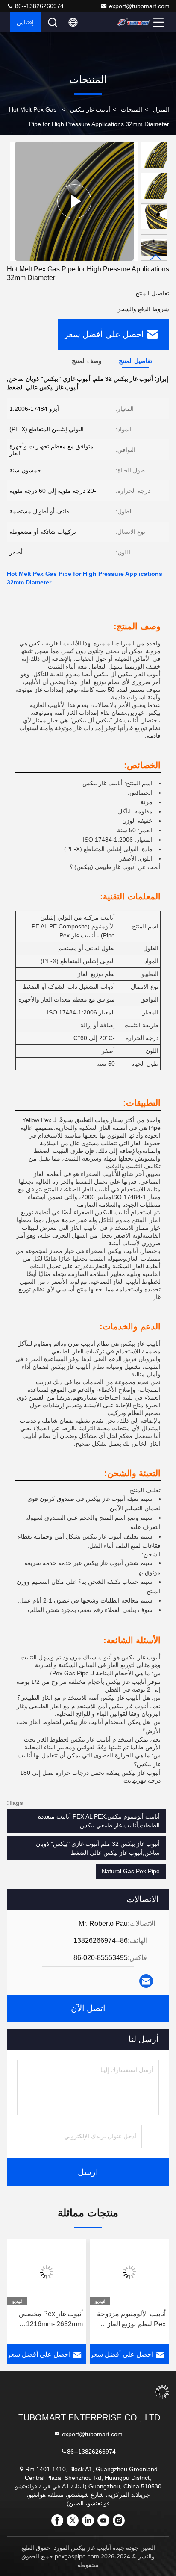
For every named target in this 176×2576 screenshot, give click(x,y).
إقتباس (25, 22)
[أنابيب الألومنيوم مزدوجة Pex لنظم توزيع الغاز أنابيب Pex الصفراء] (129, 2272)
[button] (156, 257)
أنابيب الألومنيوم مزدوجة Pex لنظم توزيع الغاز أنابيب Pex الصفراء (131, 2320)
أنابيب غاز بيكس (90, 109)
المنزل (161, 109)
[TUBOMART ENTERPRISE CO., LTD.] (134, 22)
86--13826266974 (38, 6)
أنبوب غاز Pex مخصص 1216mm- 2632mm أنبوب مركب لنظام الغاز (49, 2320)
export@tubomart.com (139, 6)
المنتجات (132, 109)
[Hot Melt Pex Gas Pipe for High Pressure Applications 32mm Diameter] (74, 201)
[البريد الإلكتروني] (146, 1981)
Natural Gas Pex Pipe (131, 1871)
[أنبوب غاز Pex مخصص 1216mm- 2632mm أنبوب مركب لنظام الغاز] (47, 2272)
